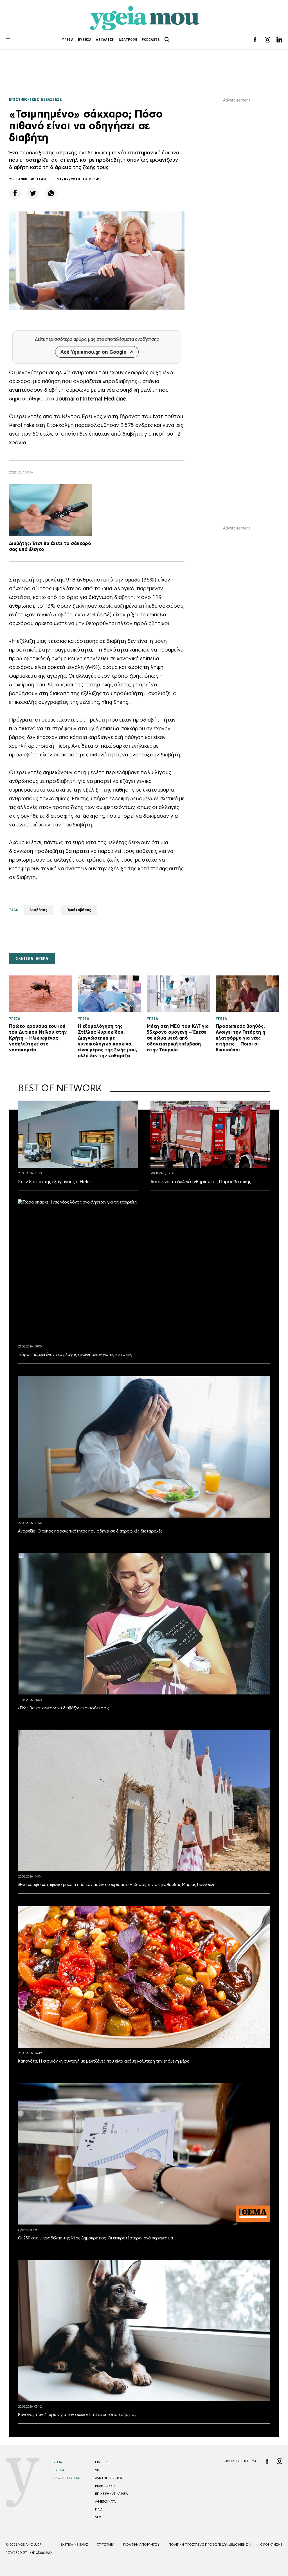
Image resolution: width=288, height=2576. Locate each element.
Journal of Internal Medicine (91, 398)
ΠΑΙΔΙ (99, 2509)
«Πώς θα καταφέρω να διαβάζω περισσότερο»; (64, 1708)
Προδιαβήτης (79, 910)
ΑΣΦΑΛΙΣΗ (105, 40)
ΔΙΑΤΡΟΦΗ (128, 40)
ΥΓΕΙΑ (68, 40)
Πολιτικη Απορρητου (141, 2545)
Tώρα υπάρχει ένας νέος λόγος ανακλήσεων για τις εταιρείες (75, 1354)
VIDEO (100, 2470)
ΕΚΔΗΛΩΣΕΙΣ (105, 2486)
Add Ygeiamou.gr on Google (93, 352)
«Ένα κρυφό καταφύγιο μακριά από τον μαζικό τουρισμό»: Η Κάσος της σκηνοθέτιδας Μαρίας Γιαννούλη (117, 1884)
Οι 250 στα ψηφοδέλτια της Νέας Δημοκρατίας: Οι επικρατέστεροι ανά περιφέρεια (95, 2238)
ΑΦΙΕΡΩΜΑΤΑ (105, 2501)
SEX (98, 2517)
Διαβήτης (39, 910)
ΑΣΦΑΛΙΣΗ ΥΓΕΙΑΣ (67, 2478)
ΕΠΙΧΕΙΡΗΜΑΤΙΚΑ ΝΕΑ (111, 2494)
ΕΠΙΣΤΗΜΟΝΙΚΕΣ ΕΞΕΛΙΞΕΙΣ (35, 99)
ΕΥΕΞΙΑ (85, 40)
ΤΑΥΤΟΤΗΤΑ (106, 2545)
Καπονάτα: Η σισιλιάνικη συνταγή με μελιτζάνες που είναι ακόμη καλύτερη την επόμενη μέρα (104, 2061)
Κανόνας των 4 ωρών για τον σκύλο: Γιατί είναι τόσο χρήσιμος (77, 2414)
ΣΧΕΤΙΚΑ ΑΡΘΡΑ (32, 959)
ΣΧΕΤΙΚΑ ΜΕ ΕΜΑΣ (74, 2545)
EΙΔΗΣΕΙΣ (102, 2462)
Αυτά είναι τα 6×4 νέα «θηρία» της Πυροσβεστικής (201, 1182)
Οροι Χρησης (271, 2545)
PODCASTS (151, 40)
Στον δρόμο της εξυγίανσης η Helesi (55, 1182)
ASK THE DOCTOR (109, 2478)
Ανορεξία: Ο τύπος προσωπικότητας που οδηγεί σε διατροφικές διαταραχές (90, 1531)
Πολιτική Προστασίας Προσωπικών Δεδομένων (210, 2545)
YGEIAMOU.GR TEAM (27, 179)
